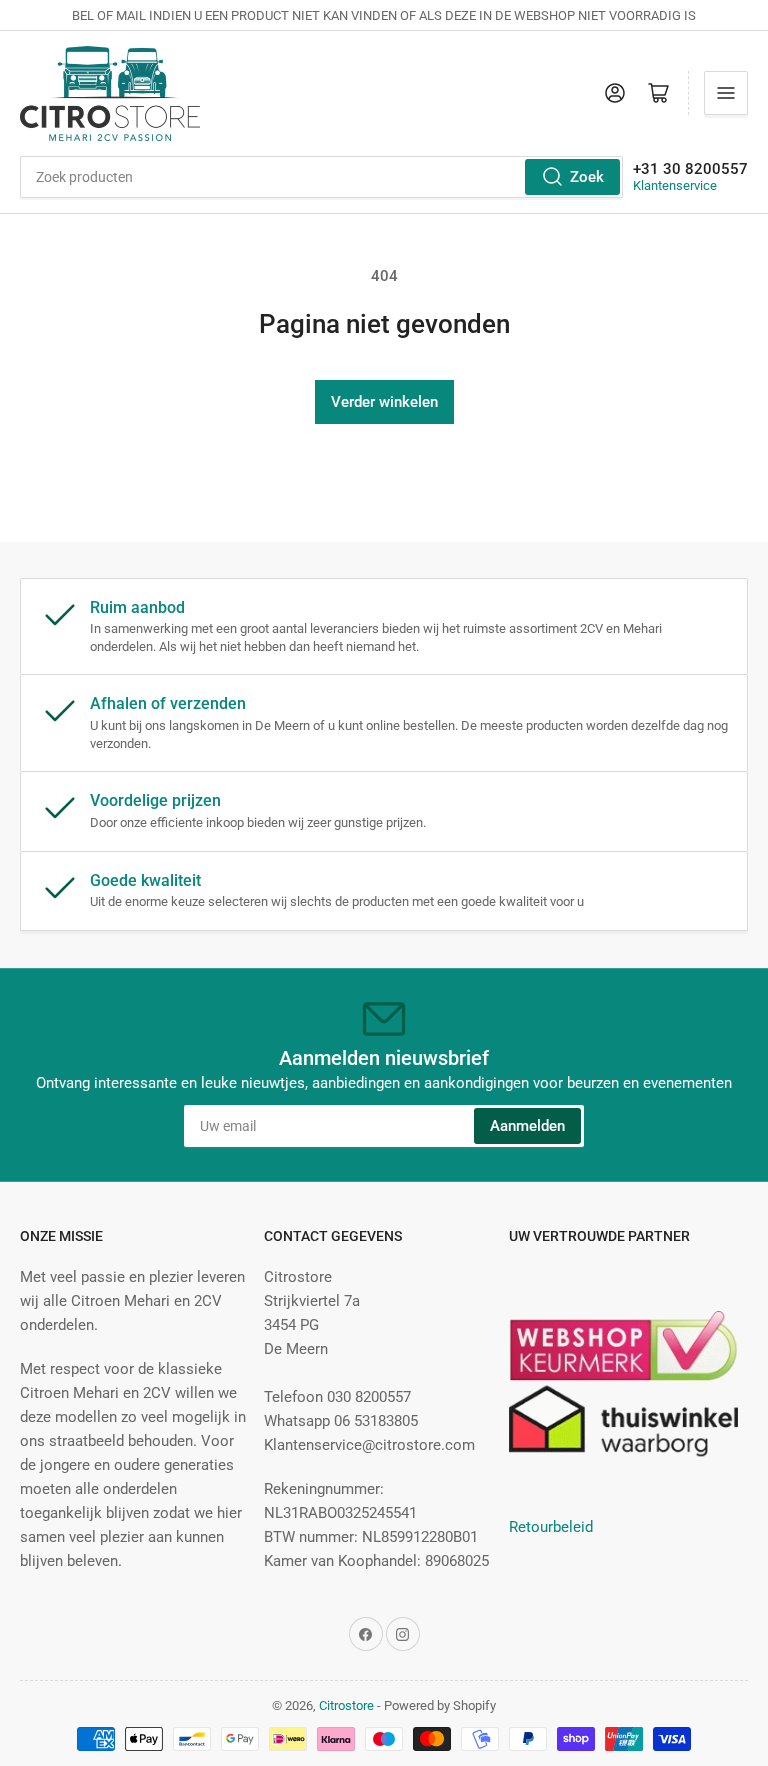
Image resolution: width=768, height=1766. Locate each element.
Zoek (587, 177)
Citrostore (346, 1705)
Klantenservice (675, 185)
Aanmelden (527, 1126)
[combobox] (321, 177)
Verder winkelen (384, 402)
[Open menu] (726, 93)
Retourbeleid (551, 1527)
